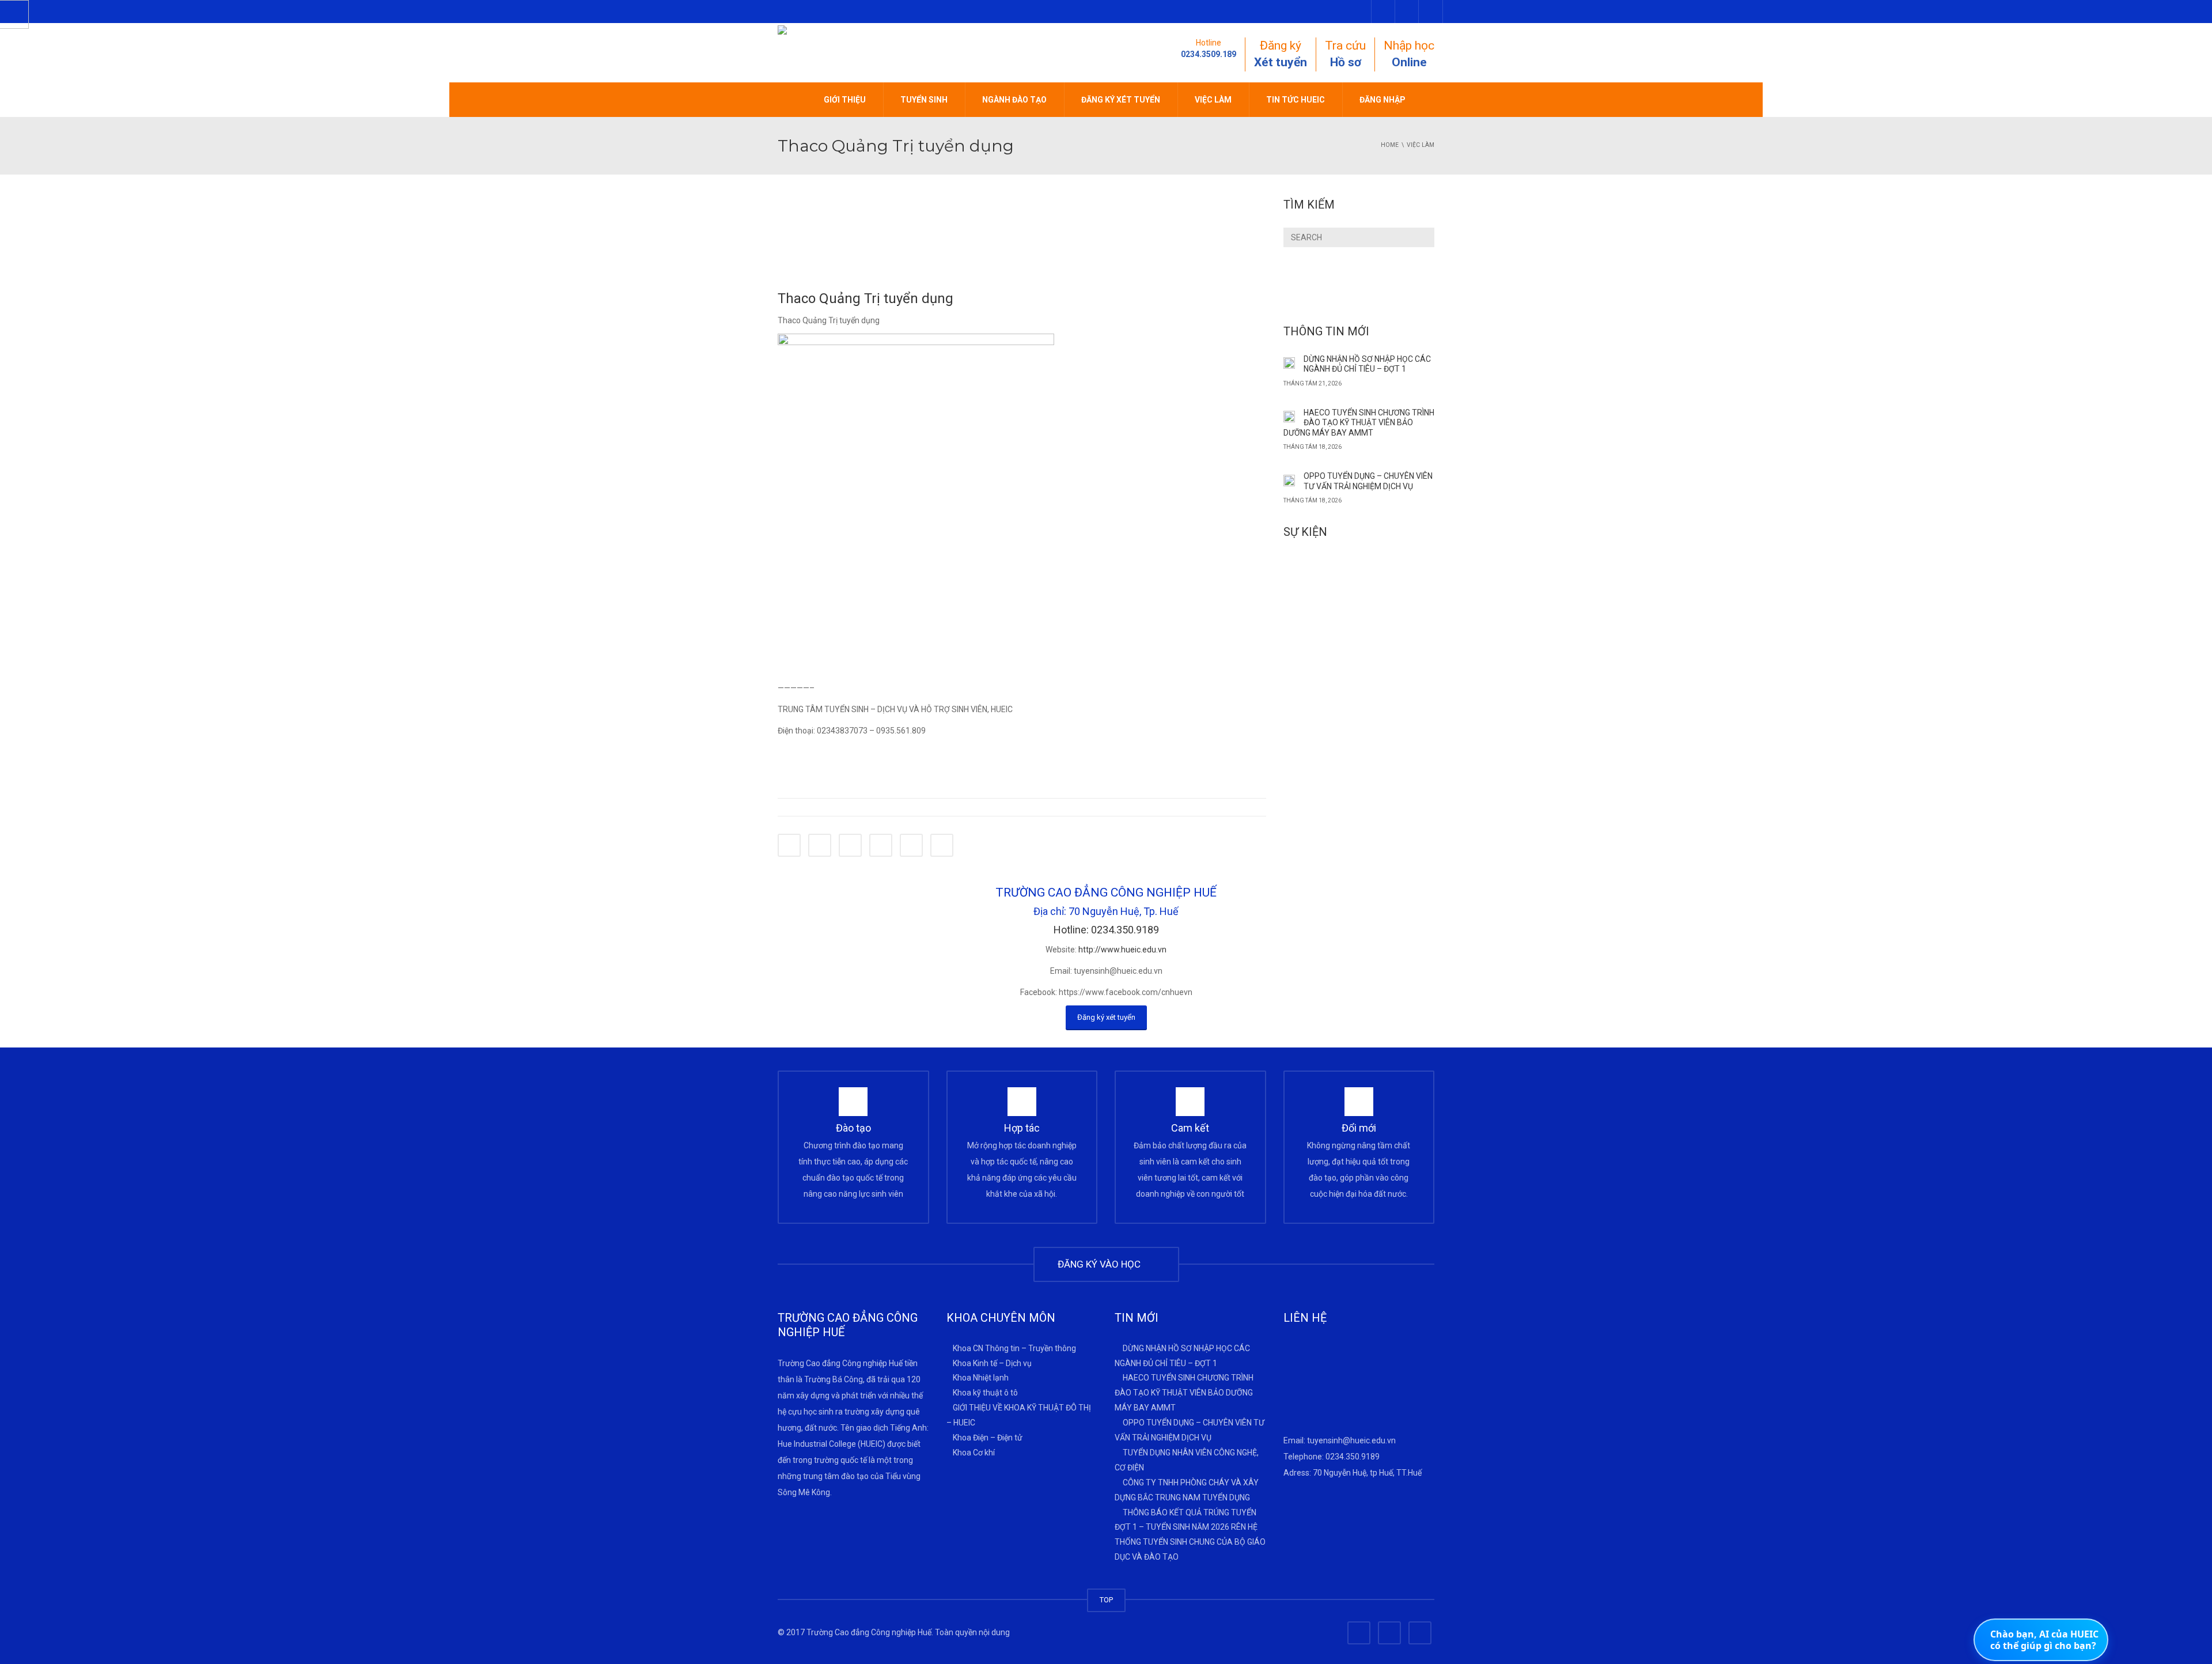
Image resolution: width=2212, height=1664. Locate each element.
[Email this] (942, 845)
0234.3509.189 (1209, 54)
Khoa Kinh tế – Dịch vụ (992, 1363)
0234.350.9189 (1353, 1457)
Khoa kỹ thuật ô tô (985, 1393)
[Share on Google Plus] (881, 845)
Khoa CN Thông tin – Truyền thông (1014, 1348)
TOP (1106, 1600)
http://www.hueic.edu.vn (1122, 950)
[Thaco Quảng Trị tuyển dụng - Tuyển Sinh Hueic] (867, 52)
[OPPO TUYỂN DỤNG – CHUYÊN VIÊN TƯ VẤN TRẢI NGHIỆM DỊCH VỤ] (1289, 479)
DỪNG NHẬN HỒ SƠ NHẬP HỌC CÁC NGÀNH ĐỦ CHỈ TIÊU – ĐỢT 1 (1367, 364)
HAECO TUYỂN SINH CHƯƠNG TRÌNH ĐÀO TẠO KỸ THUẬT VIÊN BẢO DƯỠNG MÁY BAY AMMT (1359, 423)
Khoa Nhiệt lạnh (981, 1378)
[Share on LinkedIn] (850, 845)
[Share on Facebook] (789, 845)
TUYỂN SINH (924, 100)
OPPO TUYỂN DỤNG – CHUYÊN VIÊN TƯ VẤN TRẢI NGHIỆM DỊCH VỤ (1368, 481)
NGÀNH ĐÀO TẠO (1014, 100)
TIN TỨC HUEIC (1296, 100)
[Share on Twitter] (820, 845)
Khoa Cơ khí (974, 1453)
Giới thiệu (845, 100)
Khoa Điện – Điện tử (988, 1438)
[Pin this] (911, 845)
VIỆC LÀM (1213, 100)
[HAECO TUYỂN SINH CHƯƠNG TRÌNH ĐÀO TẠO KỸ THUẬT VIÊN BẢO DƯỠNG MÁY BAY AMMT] (1289, 416)
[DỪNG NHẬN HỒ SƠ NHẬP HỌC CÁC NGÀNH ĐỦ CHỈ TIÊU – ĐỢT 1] (1289, 362)
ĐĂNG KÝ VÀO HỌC (1101, 1264)
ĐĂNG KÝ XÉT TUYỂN (1121, 100)
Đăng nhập (1382, 100)
